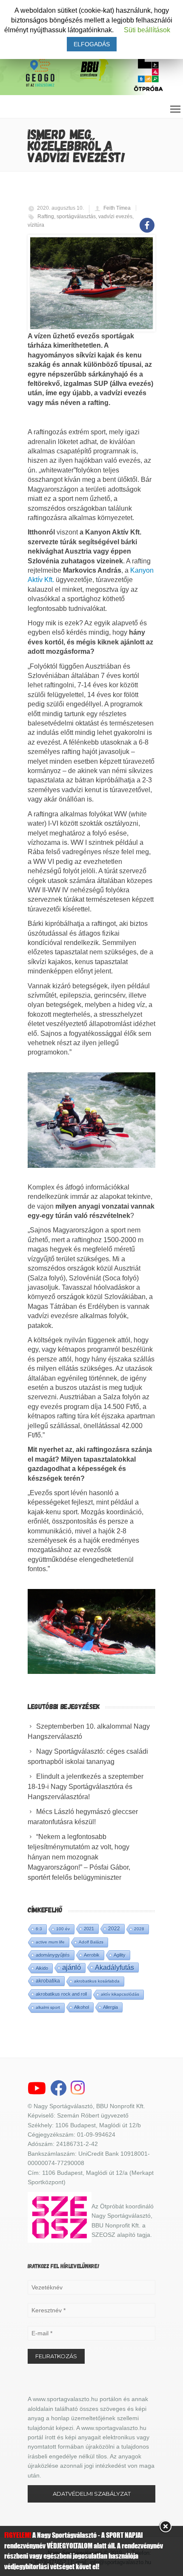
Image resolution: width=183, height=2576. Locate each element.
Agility (120, 1955)
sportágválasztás (76, 217)
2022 (114, 1929)
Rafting (46, 217)
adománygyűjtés (53, 1955)
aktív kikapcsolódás (120, 1994)
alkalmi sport (48, 2007)
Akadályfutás (114, 1967)
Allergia (110, 2007)
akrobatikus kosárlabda (97, 1981)
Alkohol (81, 2007)
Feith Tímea (117, 208)
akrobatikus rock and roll (61, 1994)
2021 (89, 1929)
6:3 (39, 1929)
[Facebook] (147, 221)
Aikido (42, 1968)
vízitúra (36, 225)
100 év (63, 1929)
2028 (139, 1929)
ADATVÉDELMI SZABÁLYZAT (92, 2494)
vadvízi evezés (115, 217)
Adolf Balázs (91, 1942)
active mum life (50, 1942)
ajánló (71, 1967)
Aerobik (92, 1955)
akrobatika (48, 1981)
